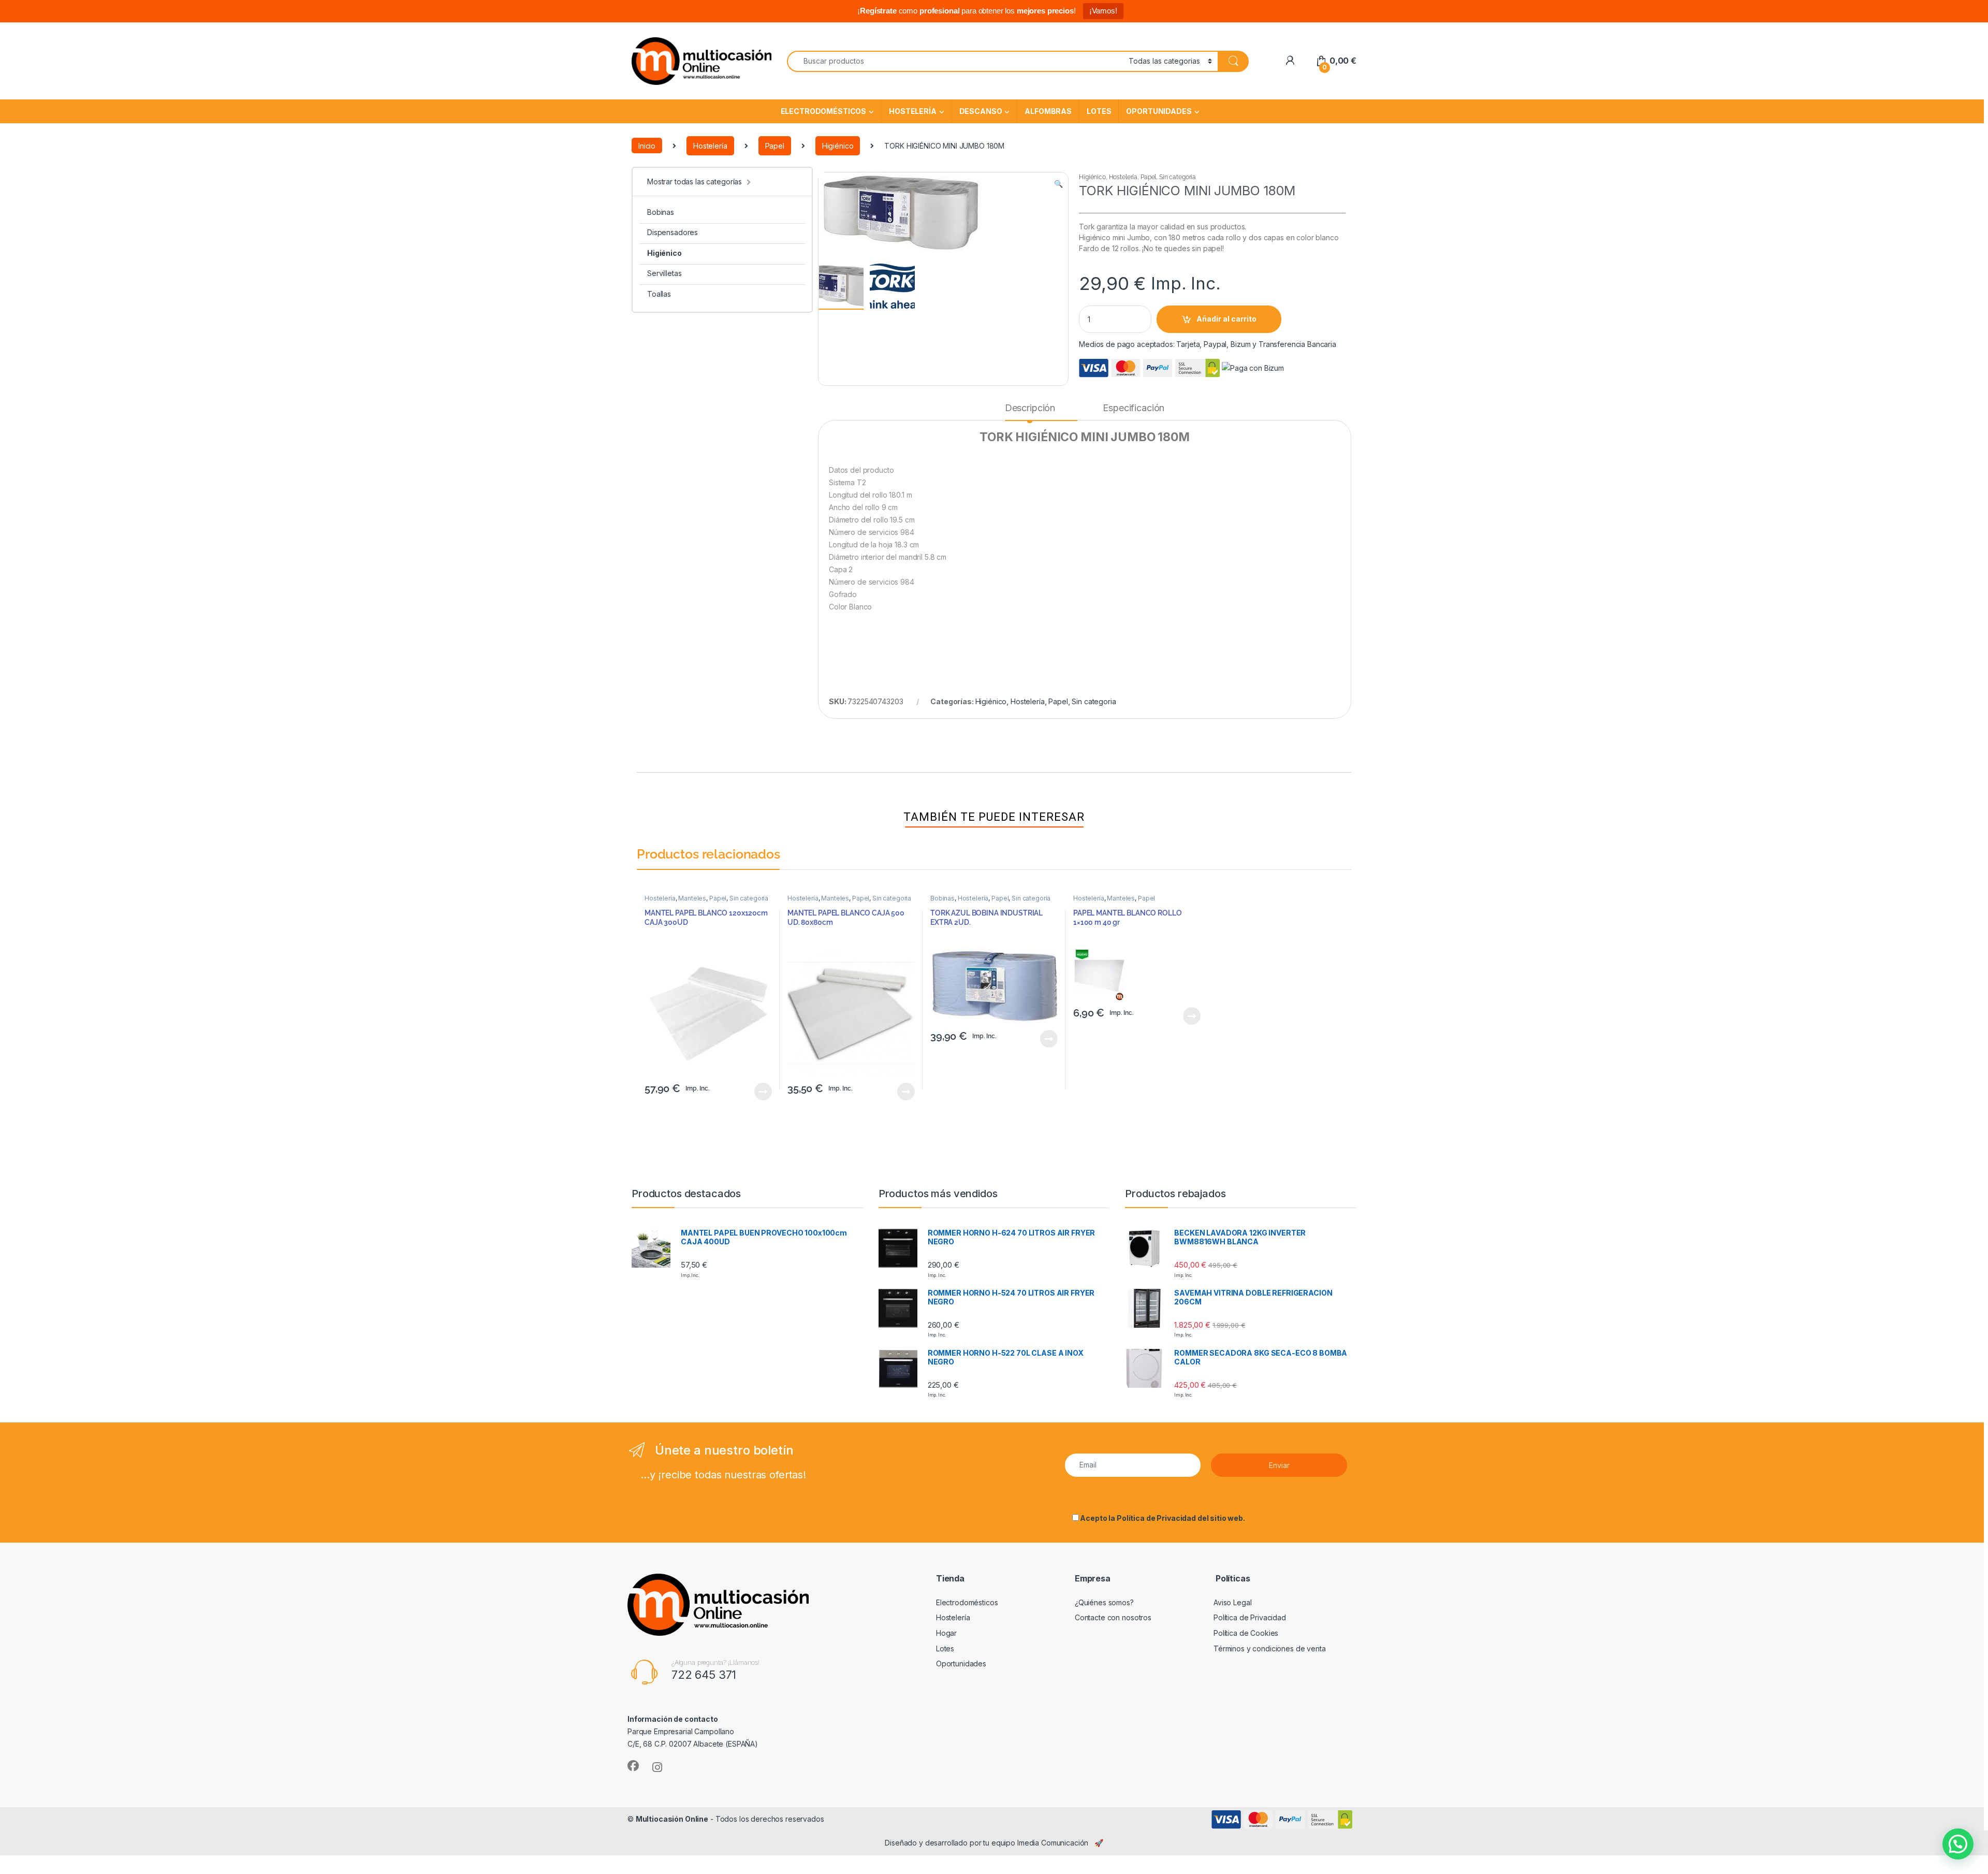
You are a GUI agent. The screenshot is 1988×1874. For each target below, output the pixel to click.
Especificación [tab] (1134, 408)
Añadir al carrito (1226, 319)
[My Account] (1290, 61)
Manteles (692, 898)
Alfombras (1048, 111)
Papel (775, 146)
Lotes (1099, 111)
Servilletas (664, 273)
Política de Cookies (1246, 1633)
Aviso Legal (1232, 1602)
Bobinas (661, 212)
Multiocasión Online (672, 1819)
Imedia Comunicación (1053, 1843)
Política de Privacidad (1156, 1518)
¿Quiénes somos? (1104, 1602)
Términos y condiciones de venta (1270, 1648)
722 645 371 (704, 1675)
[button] (1058, 184)
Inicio (647, 146)
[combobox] (955, 61)
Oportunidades (1159, 111)
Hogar (946, 1633)
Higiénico (838, 146)
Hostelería (913, 111)
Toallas (659, 294)
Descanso (981, 111)
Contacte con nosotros (1113, 1617)
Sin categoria (1178, 177)
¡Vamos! (1103, 11)
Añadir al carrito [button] (761, 1092)
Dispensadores (673, 232)
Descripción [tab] (1030, 408)
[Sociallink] (633, 1766)
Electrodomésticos (824, 111)
